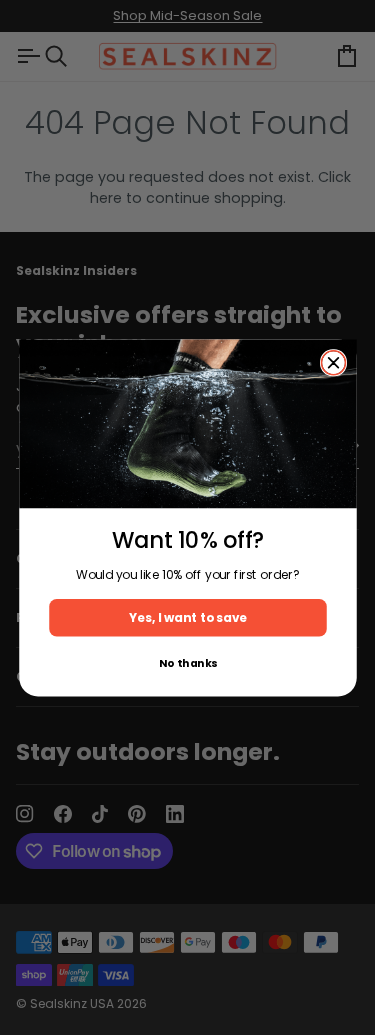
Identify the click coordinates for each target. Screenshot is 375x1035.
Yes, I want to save (188, 616)
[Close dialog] (333, 362)
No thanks (187, 662)
